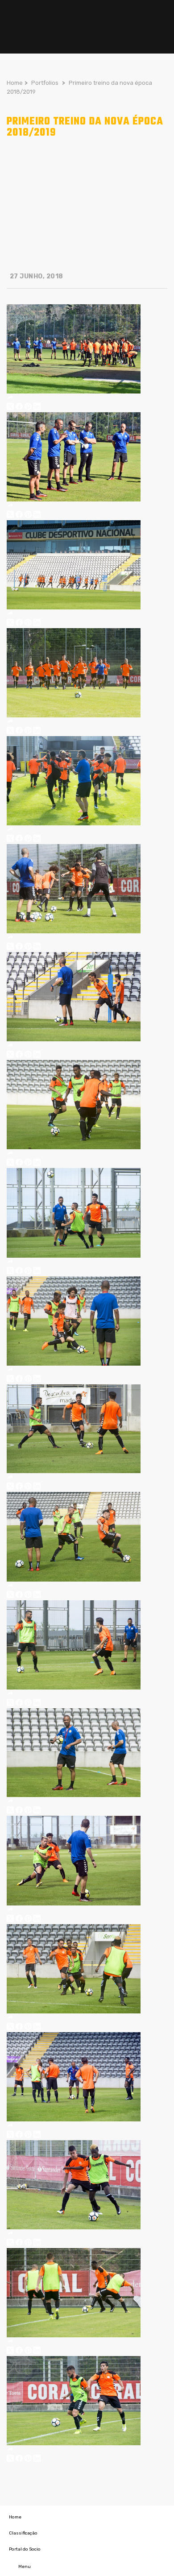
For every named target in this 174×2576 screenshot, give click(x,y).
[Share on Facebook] (19, 408)
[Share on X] (10, 408)
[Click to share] (10, 398)
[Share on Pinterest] (28, 408)
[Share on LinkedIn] (37, 408)
